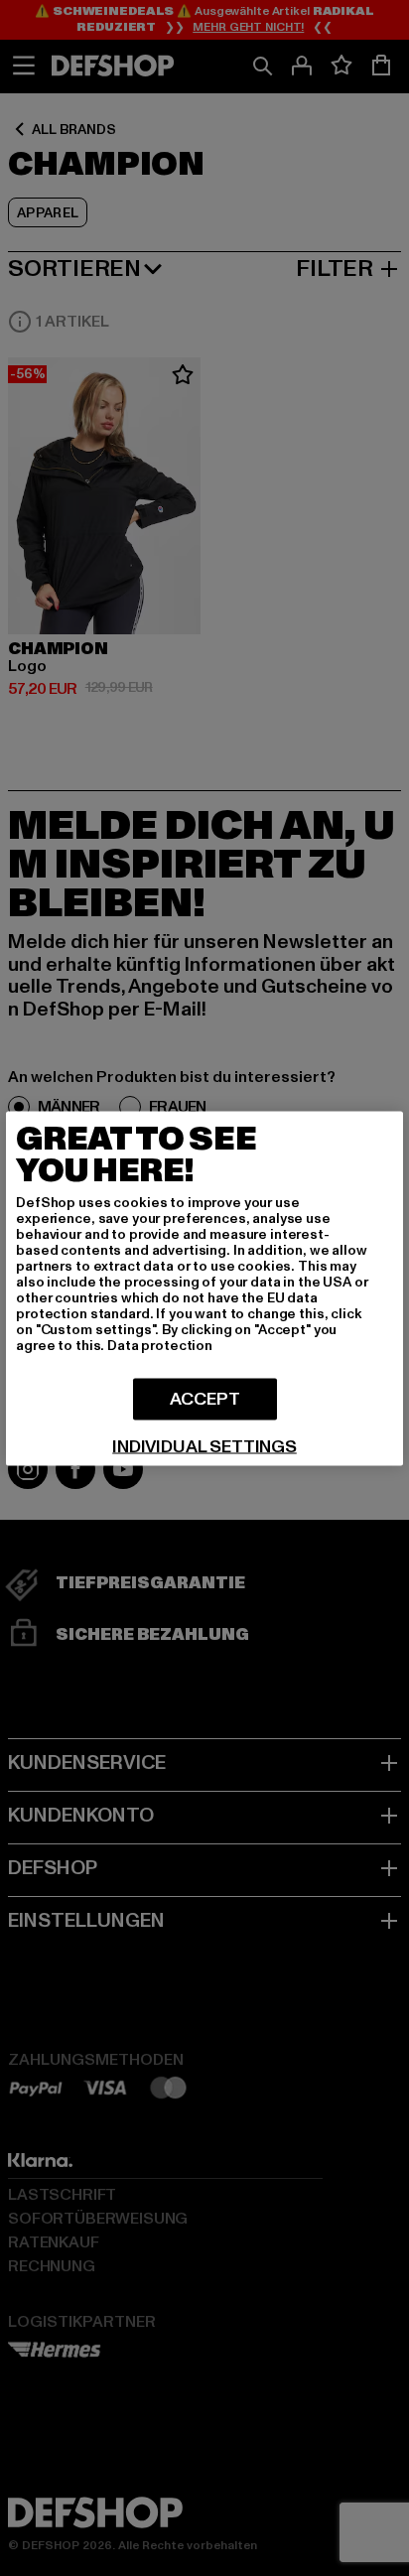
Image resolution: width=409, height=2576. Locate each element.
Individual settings (204, 1446)
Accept (205, 1398)
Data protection (160, 1345)
